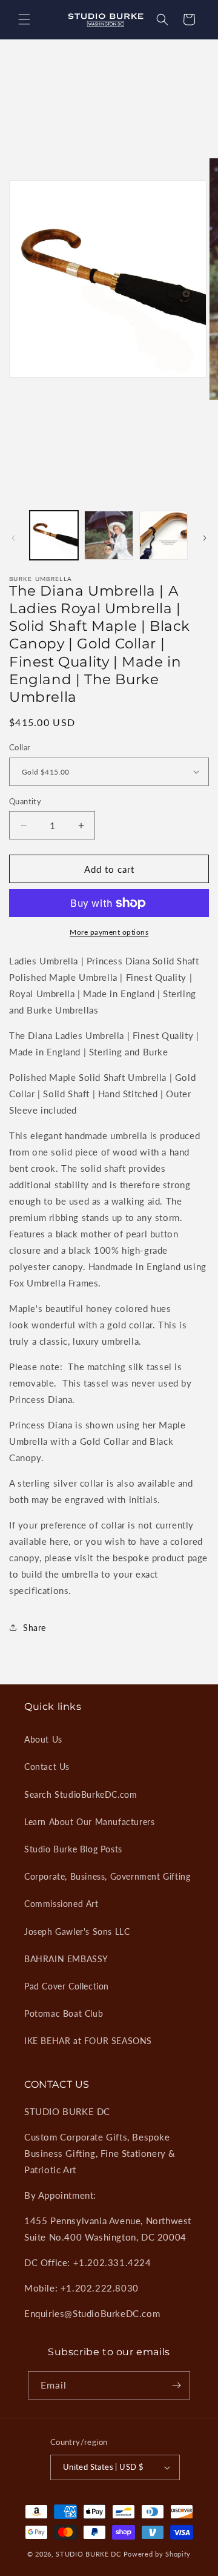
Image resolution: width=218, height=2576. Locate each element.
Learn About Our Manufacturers (89, 1822)
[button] (24, 19)
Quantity (25, 801)
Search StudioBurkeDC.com (81, 1794)
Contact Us (47, 1767)
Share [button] (35, 1628)
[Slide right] (205, 538)
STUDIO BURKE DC (88, 2554)
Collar (20, 747)
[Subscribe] (176, 2385)
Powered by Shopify (157, 2554)
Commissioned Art (61, 1904)
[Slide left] (13, 538)
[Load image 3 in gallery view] (163, 535)
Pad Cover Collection (67, 1986)
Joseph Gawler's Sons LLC (77, 1932)
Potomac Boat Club (64, 2013)
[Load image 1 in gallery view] (54, 535)
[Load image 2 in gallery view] (108, 535)
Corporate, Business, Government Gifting (107, 1876)
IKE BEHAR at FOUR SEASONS (88, 2041)
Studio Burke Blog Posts (73, 1849)
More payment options (109, 932)
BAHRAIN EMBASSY (66, 1959)
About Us (43, 1739)
